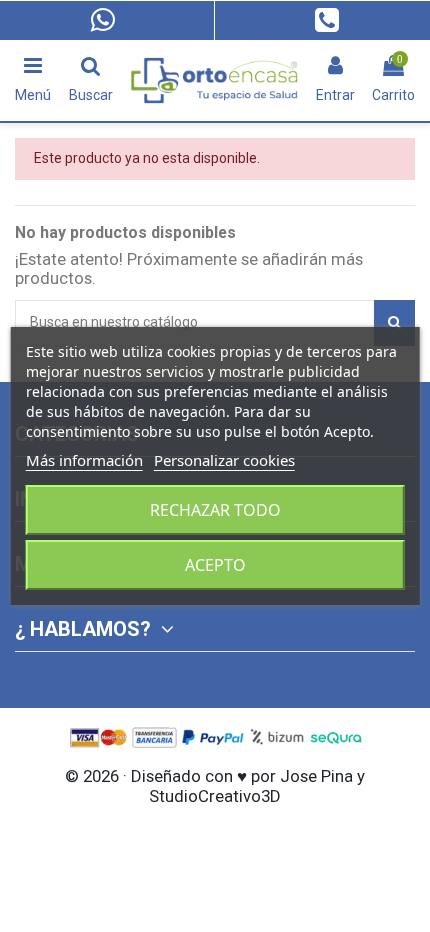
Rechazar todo (215, 510)
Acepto (215, 565)
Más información (84, 460)
